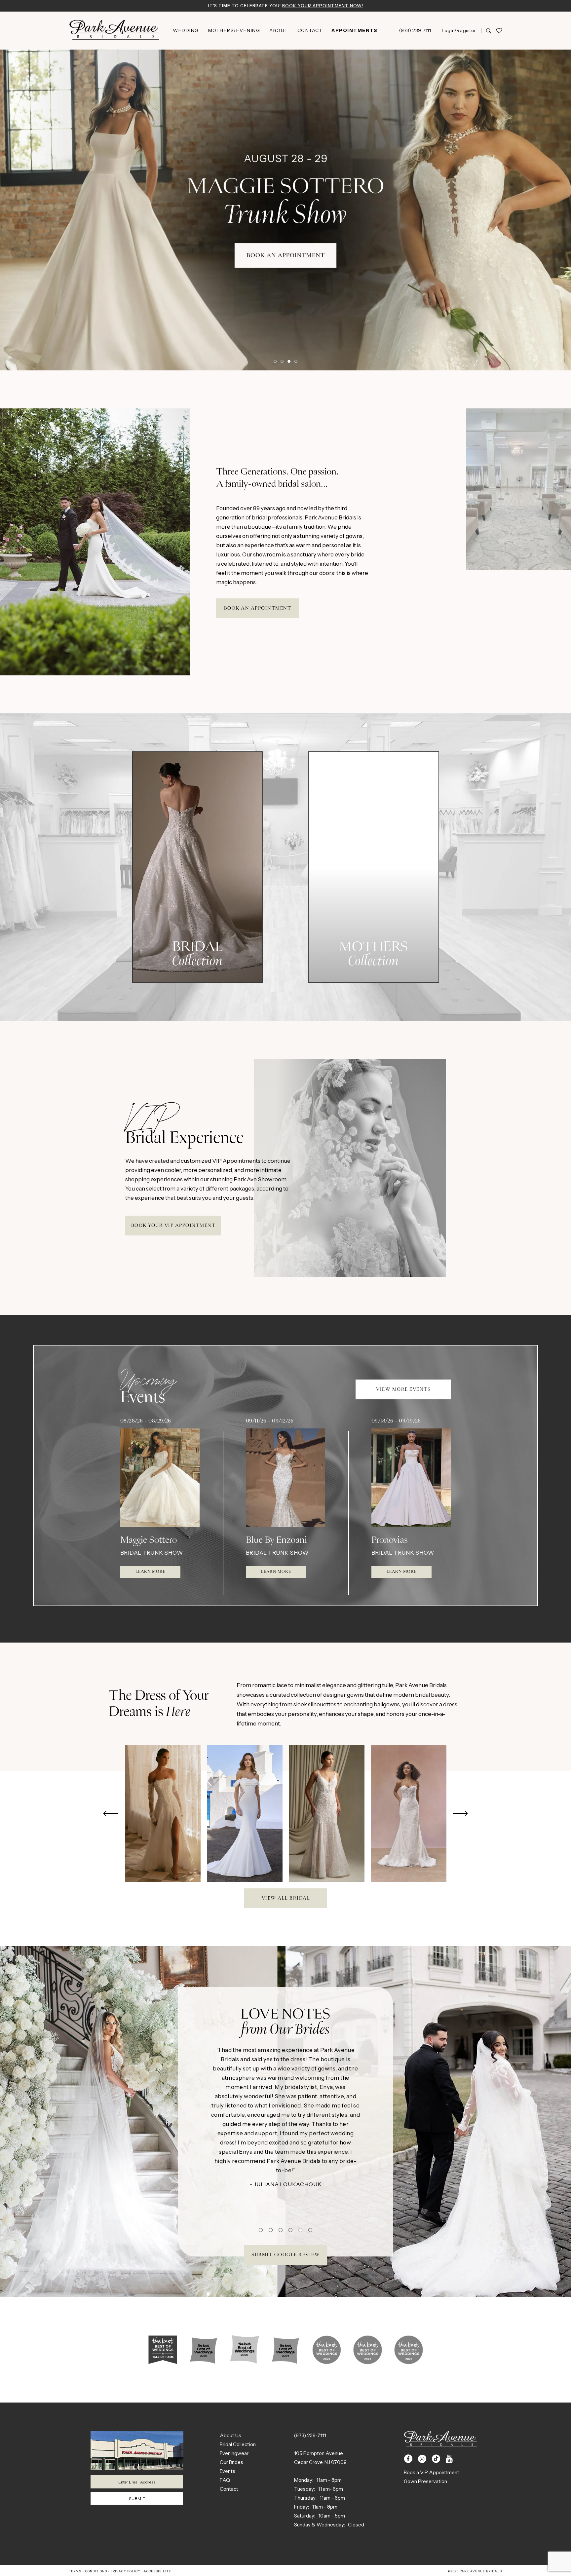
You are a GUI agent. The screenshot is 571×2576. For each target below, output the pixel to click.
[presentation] (163, 1814)
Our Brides (231, 2462)
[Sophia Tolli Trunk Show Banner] (285, 210)
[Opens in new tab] (143, 2121)
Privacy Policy (125, 2571)
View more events (403, 1389)
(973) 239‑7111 (310, 2435)
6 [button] (310, 2230)
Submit (137, 2499)
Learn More (151, 1572)
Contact (229, 2489)
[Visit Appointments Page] (95, 542)
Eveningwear (234, 2453)
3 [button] (289, 361)
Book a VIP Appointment (432, 2472)
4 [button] (296, 361)
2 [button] (282, 361)
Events (228, 2471)
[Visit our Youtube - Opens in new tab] (449, 2459)
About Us (230, 2435)
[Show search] (489, 30)
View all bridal (286, 1898)
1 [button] (275, 361)
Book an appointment (258, 608)
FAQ (225, 2480)
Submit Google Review (286, 2255)
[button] (459, 30)
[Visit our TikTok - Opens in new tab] (436, 2459)
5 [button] (300, 2230)
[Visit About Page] (163, 2350)
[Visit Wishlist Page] (499, 31)
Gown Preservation (425, 2481)
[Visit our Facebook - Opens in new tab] (408, 2459)
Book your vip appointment (173, 1226)
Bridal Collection (238, 2444)
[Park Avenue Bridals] (114, 31)
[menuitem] (186, 30)
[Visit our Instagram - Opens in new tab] (422, 2459)
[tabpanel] (163, 1814)
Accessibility (157, 2571)
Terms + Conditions (88, 2571)
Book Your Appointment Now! (323, 6)
